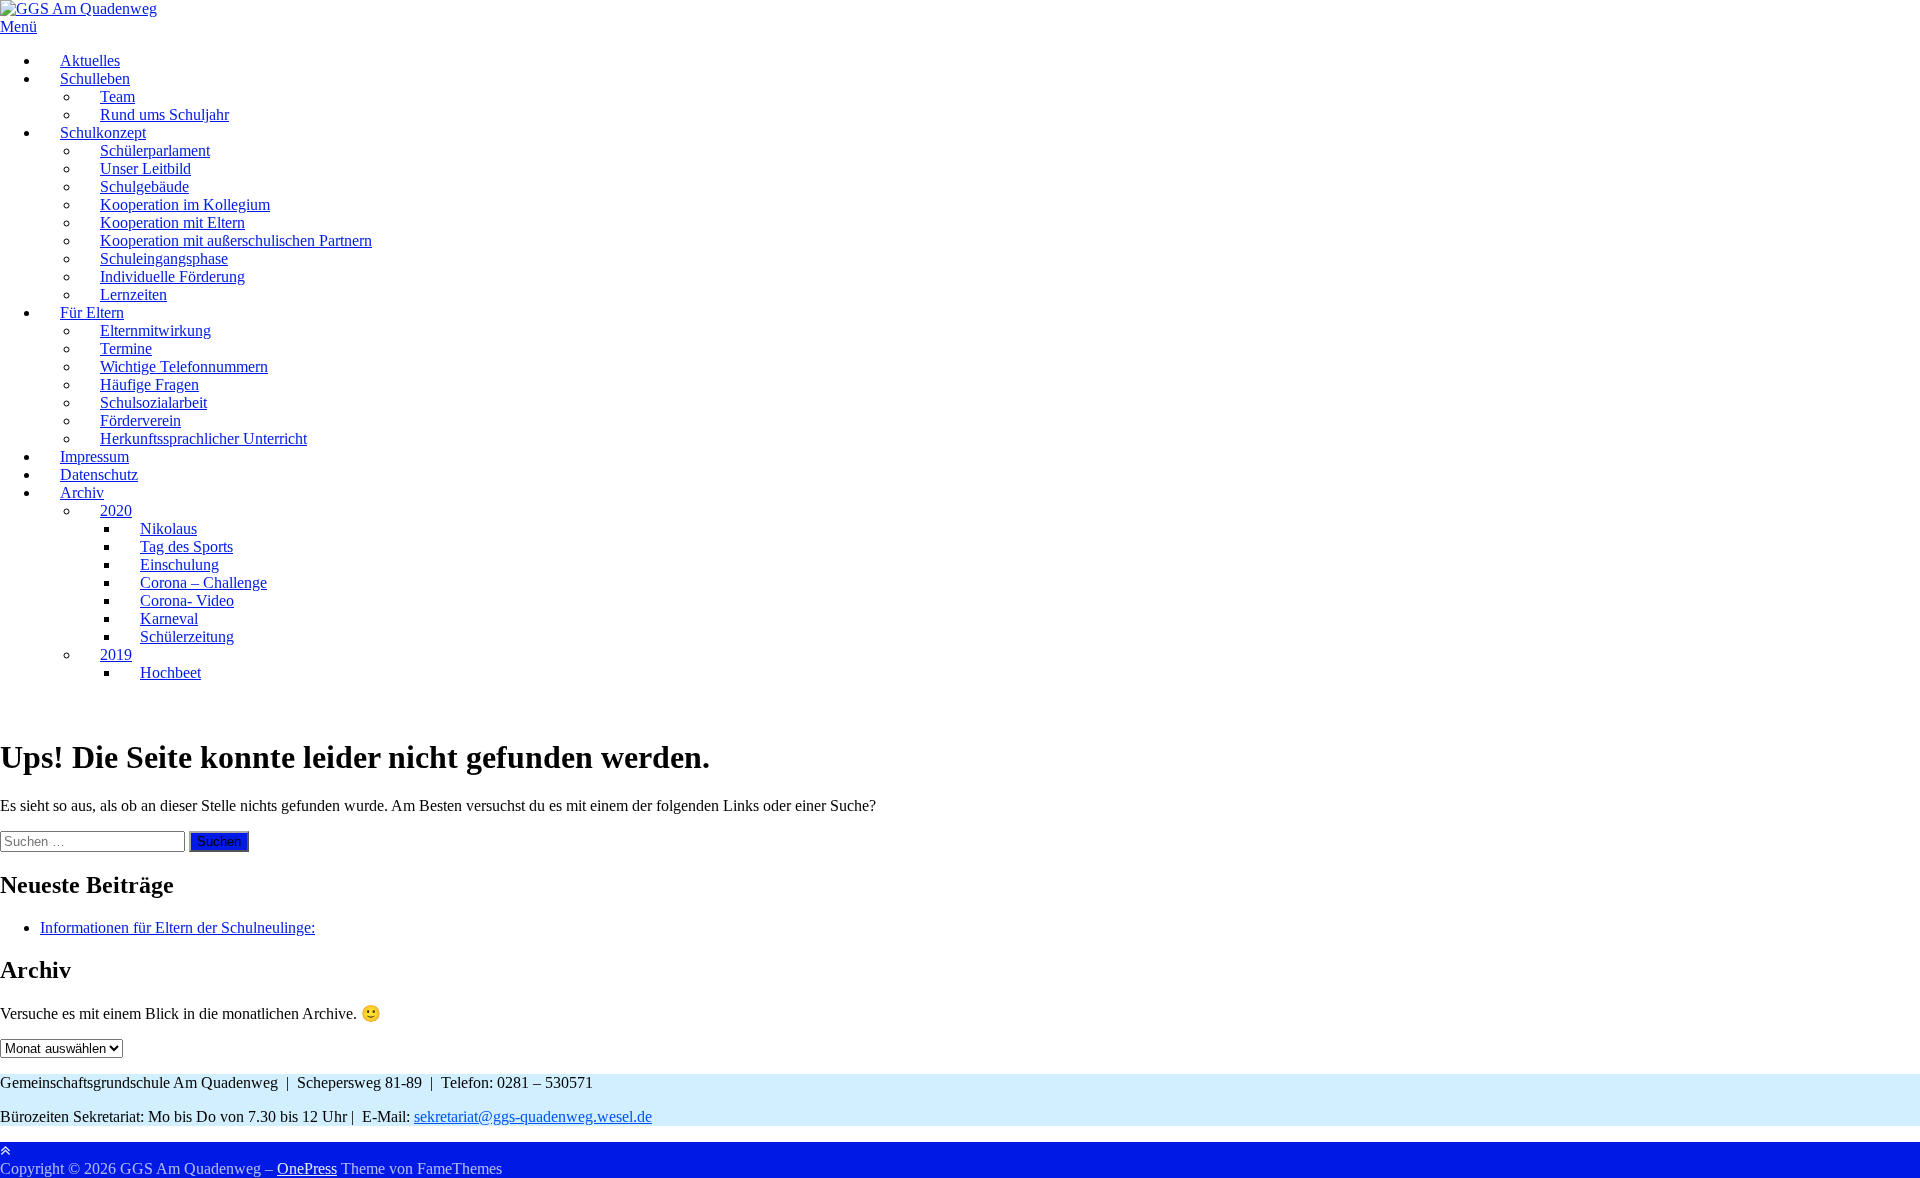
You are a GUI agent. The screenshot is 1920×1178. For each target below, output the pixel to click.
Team (117, 96)
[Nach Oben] (5, 1150)
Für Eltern (92, 312)
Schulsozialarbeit (153, 402)
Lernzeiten (133, 294)
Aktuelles (90, 60)
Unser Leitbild (145, 168)
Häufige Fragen (149, 384)
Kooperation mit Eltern (172, 222)
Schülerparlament (155, 150)
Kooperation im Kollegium (185, 204)
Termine (126, 348)
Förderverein (140, 420)
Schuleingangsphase (164, 258)
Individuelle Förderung (172, 276)
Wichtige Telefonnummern (184, 366)
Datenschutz (99, 474)
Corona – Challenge (203, 582)
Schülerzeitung (187, 636)
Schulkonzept (103, 132)
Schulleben (95, 78)
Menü (18, 26)
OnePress (307, 1168)
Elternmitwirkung (155, 330)
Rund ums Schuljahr (164, 114)
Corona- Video (187, 600)
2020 (116, 510)
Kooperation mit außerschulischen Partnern (236, 240)
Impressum (94, 456)
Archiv (82, 492)
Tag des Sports (186, 546)
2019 (116, 654)
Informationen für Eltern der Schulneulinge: (177, 927)
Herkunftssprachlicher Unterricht (203, 438)
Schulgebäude (144, 186)
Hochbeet (170, 672)
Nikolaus (168, 528)
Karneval (169, 618)
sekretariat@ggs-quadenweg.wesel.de (533, 1116)
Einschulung (179, 564)
